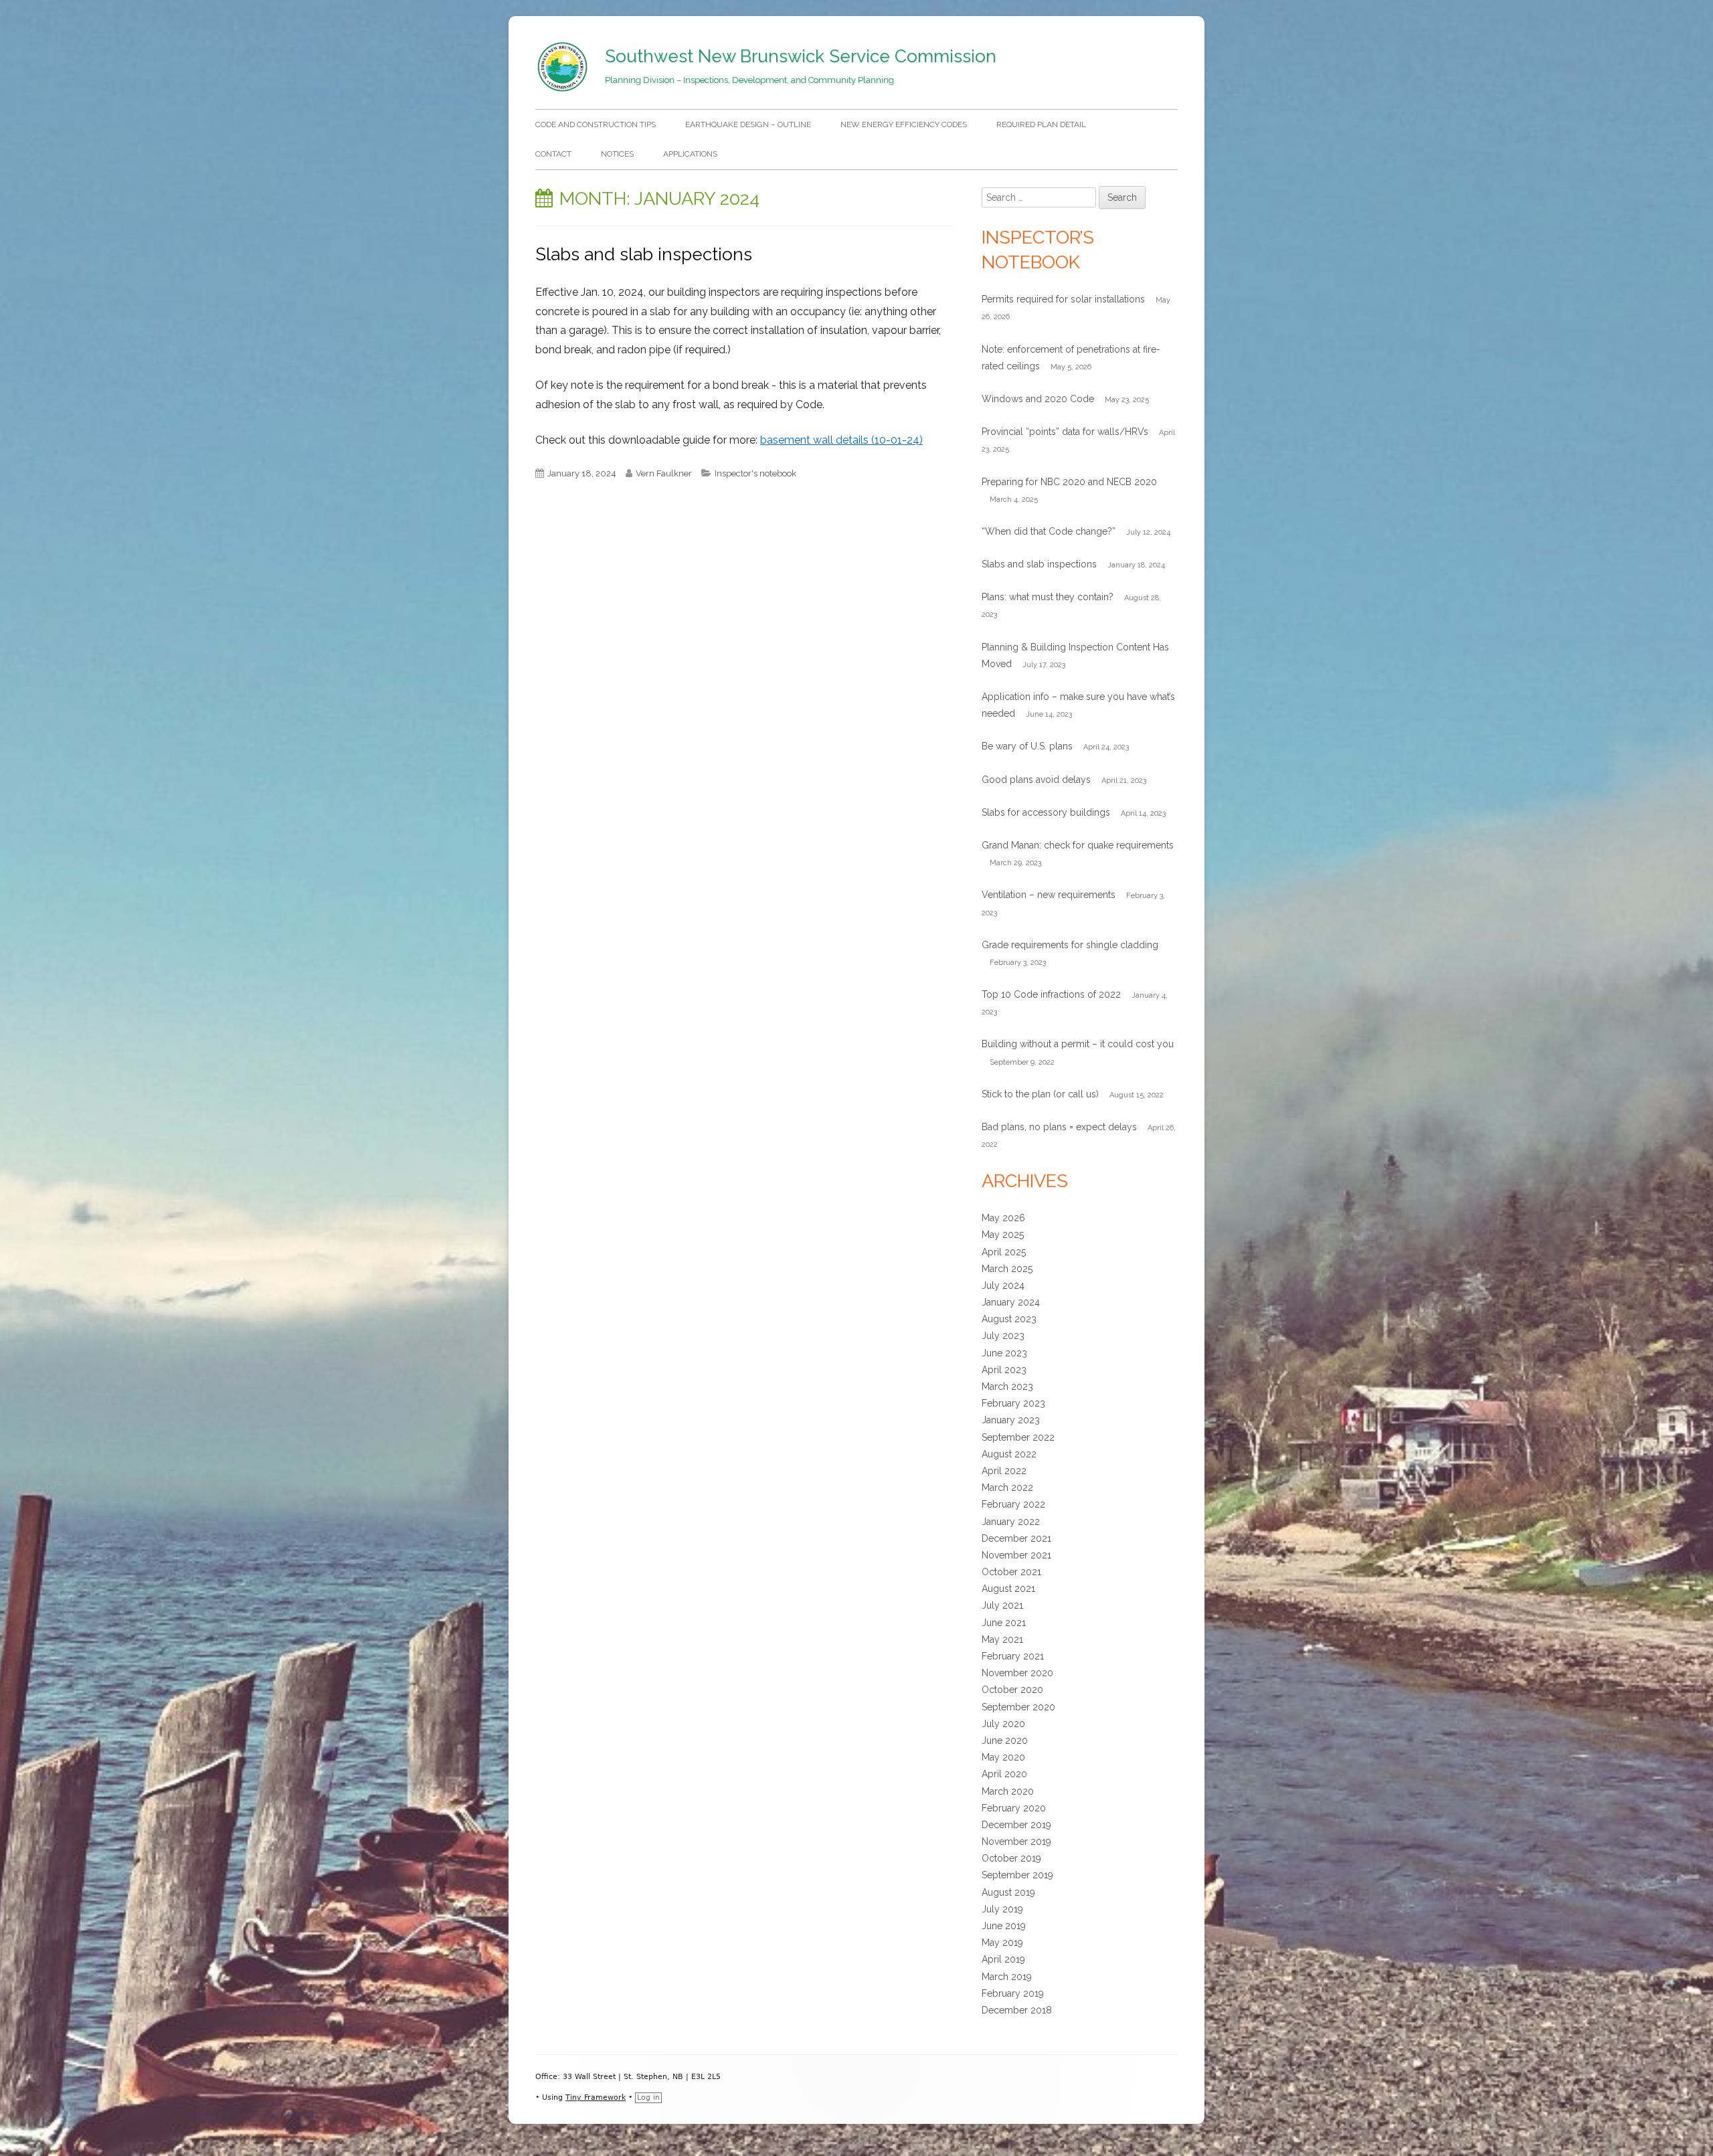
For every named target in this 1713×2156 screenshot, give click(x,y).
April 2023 (1004, 1370)
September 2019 (1017, 1875)
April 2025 (1004, 1252)
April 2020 (1004, 1774)
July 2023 (1003, 1336)
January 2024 (1011, 1302)
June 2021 (1004, 1623)
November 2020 (1017, 1673)
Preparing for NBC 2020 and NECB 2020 (1069, 482)
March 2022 (1007, 1488)
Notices (617, 154)
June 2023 (1004, 1353)
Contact (553, 154)
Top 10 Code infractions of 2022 (1051, 994)
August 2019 (1008, 1892)
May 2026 (1003, 1218)
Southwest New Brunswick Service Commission (801, 56)
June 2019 (1004, 1926)
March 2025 (1007, 1269)
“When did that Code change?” (1049, 531)
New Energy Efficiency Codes (904, 124)
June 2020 (1005, 1740)
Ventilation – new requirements (1049, 895)
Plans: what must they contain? (1048, 597)
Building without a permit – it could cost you (1078, 1044)
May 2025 (1003, 1235)
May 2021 (1002, 1639)
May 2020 (1003, 1757)
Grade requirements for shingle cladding (1070, 945)
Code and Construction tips (596, 124)
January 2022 (1011, 1522)
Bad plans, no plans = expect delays (1059, 1127)
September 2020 (1018, 1707)
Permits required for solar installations (1063, 299)
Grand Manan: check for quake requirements (1078, 845)
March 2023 (1007, 1386)
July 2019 (1002, 1909)
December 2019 (1016, 1825)
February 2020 (1014, 1808)
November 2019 (1016, 1841)
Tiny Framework (596, 2097)
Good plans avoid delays (1036, 780)
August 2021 (1008, 1589)
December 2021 (1016, 1538)
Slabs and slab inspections (644, 254)
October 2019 (1011, 1858)
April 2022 (1004, 1471)
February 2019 (1013, 1993)
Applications (690, 154)
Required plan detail (1041, 124)
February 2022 (1013, 1504)
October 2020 (1012, 1690)
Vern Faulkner (664, 473)
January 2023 (1011, 1420)
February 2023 (1013, 1403)
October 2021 (1011, 1572)
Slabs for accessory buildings (1046, 812)
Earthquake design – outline (748, 124)
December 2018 (1017, 2010)
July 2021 (1002, 1605)
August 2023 (1009, 1319)
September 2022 (1018, 1437)
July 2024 (1003, 1285)
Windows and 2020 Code (1038, 399)
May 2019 (1002, 1943)
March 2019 (1007, 1977)
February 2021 (1013, 1656)
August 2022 (1009, 1454)
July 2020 (1003, 1724)
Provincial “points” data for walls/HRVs (1065, 432)
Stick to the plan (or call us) (1040, 1094)
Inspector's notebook (755, 473)
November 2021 (1016, 1555)
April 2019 (1003, 1959)
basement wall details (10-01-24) (841, 440)
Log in (648, 2097)
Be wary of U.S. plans (1027, 746)
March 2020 (1008, 1791)
